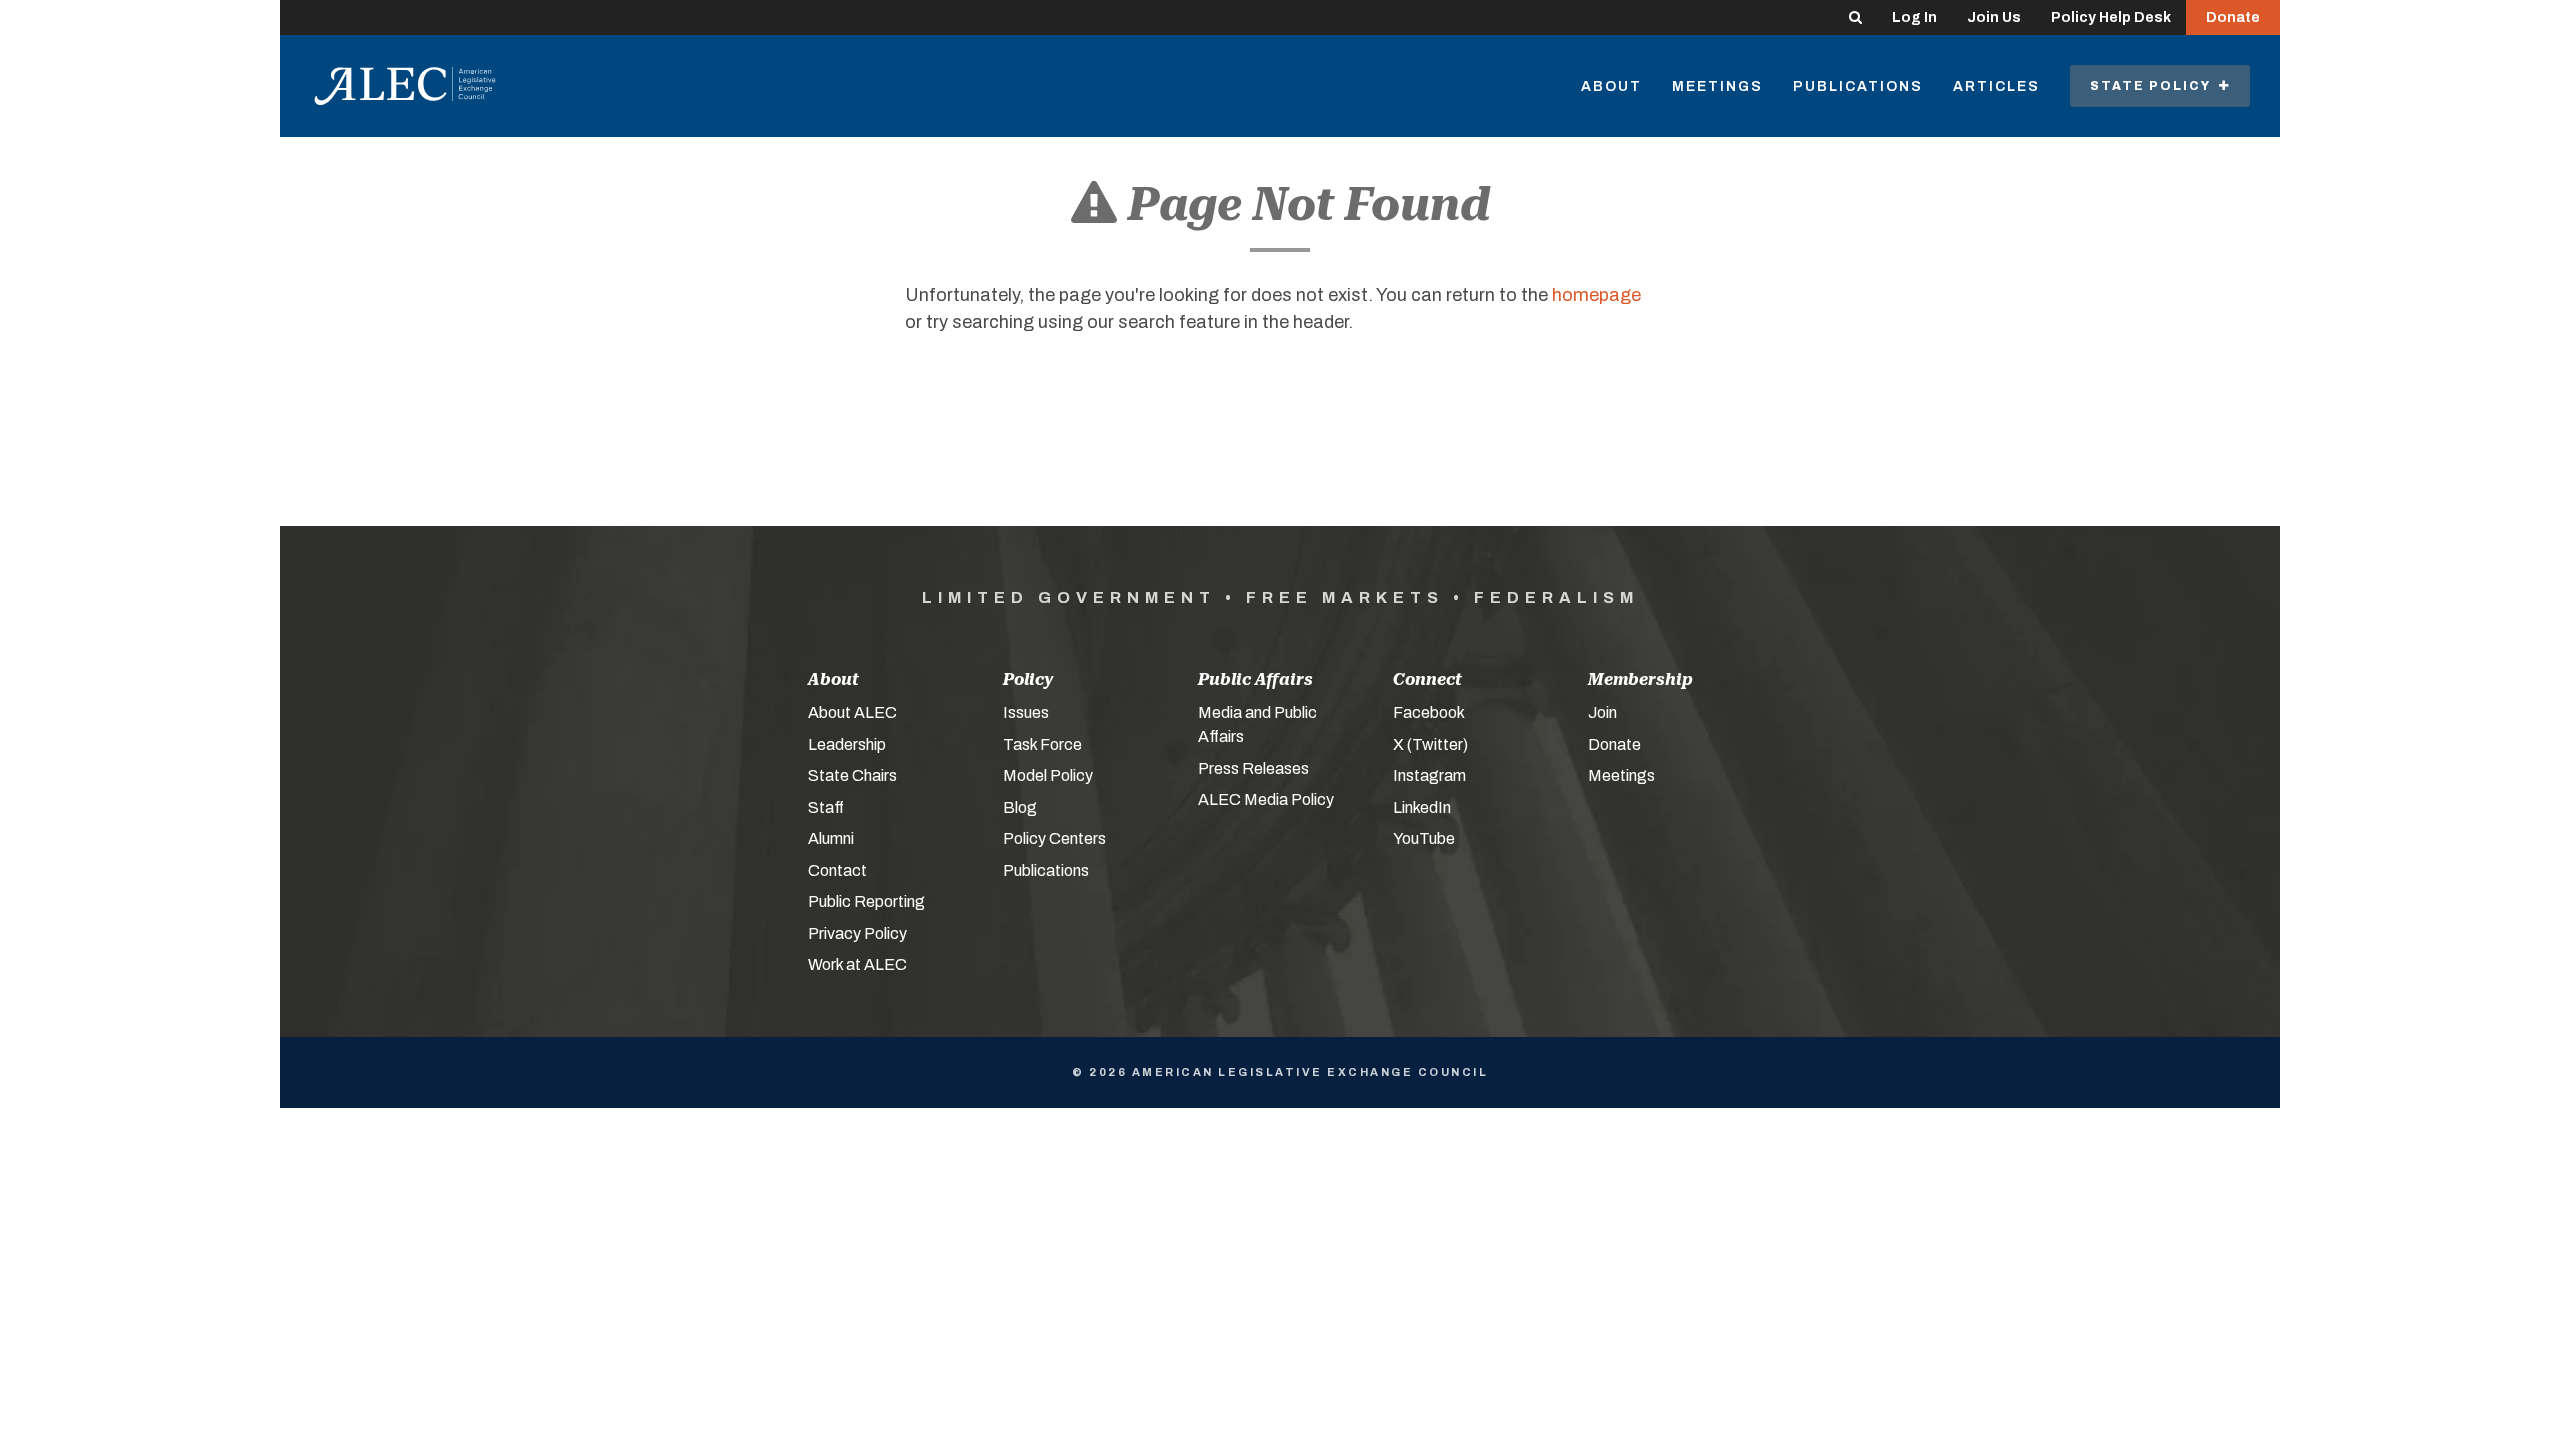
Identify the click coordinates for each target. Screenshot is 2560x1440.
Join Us (1994, 17)
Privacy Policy (857, 933)
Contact (837, 870)
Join (1602, 712)
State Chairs (852, 775)
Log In (1914, 17)
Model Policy (1048, 775)
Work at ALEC (857, 964)
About (1611, 86)
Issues (1026, 712)
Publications (1858, 86)
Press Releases (1253, 768)
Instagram (1429, 775)
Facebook (1429, 712)
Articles (1996, 86)
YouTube (1424, 838)
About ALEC (852, 712)
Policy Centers (1054, 838)
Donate (2233, 17)
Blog (1020, 807)
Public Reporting (866, 901)
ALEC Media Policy (1266, 799)
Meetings (1717, 86)
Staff (826, 807)
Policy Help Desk (2111, 17)
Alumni (831, 838)
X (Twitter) (1430, 744)
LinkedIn (1422, 807)
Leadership (847, 744)
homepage (1596, 295)
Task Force (1042, 744)
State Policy (2154, 86)
